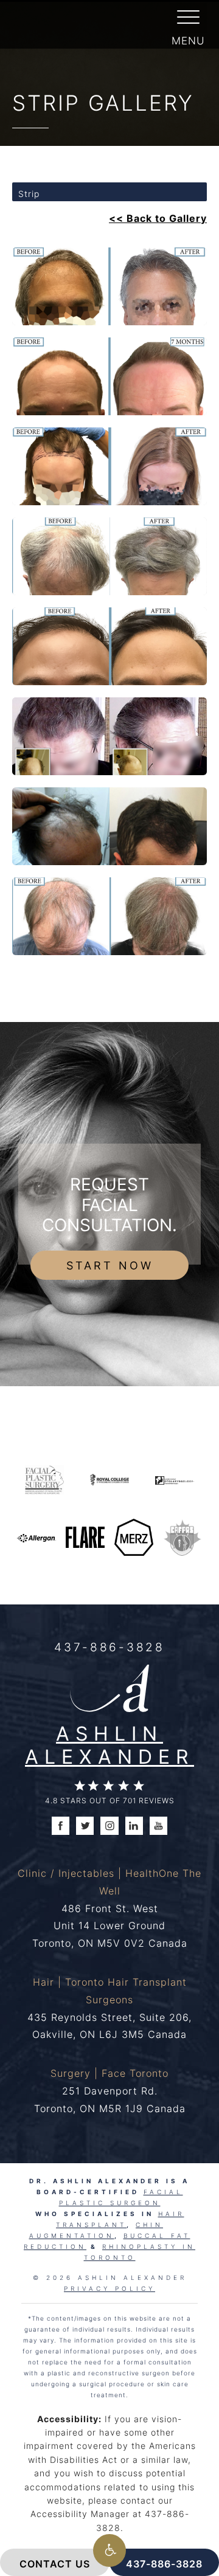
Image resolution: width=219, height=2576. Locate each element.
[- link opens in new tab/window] (182, 1536)
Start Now (110, 1265)
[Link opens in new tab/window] (44, 1479)
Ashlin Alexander (109, 1745)
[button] (109, 2550)
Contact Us (55, 2564)
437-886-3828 (109, 1647)
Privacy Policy (109, 2288)
